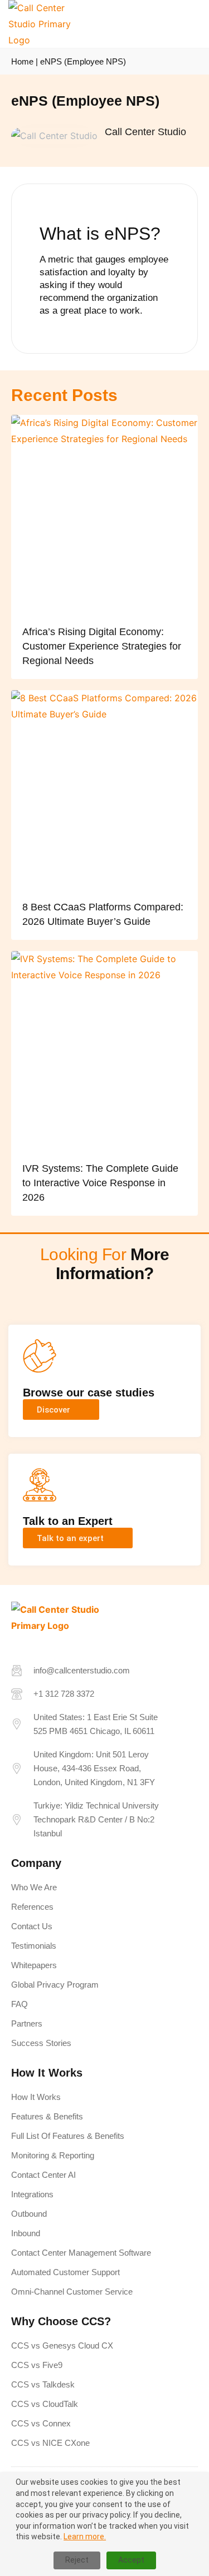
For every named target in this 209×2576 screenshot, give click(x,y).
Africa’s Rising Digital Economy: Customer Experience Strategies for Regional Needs (102, 646)
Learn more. (85, 2537)
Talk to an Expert (68, 1521)
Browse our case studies (89, 1393)
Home (22, 61)
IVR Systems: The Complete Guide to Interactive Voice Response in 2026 (100, 1183)
